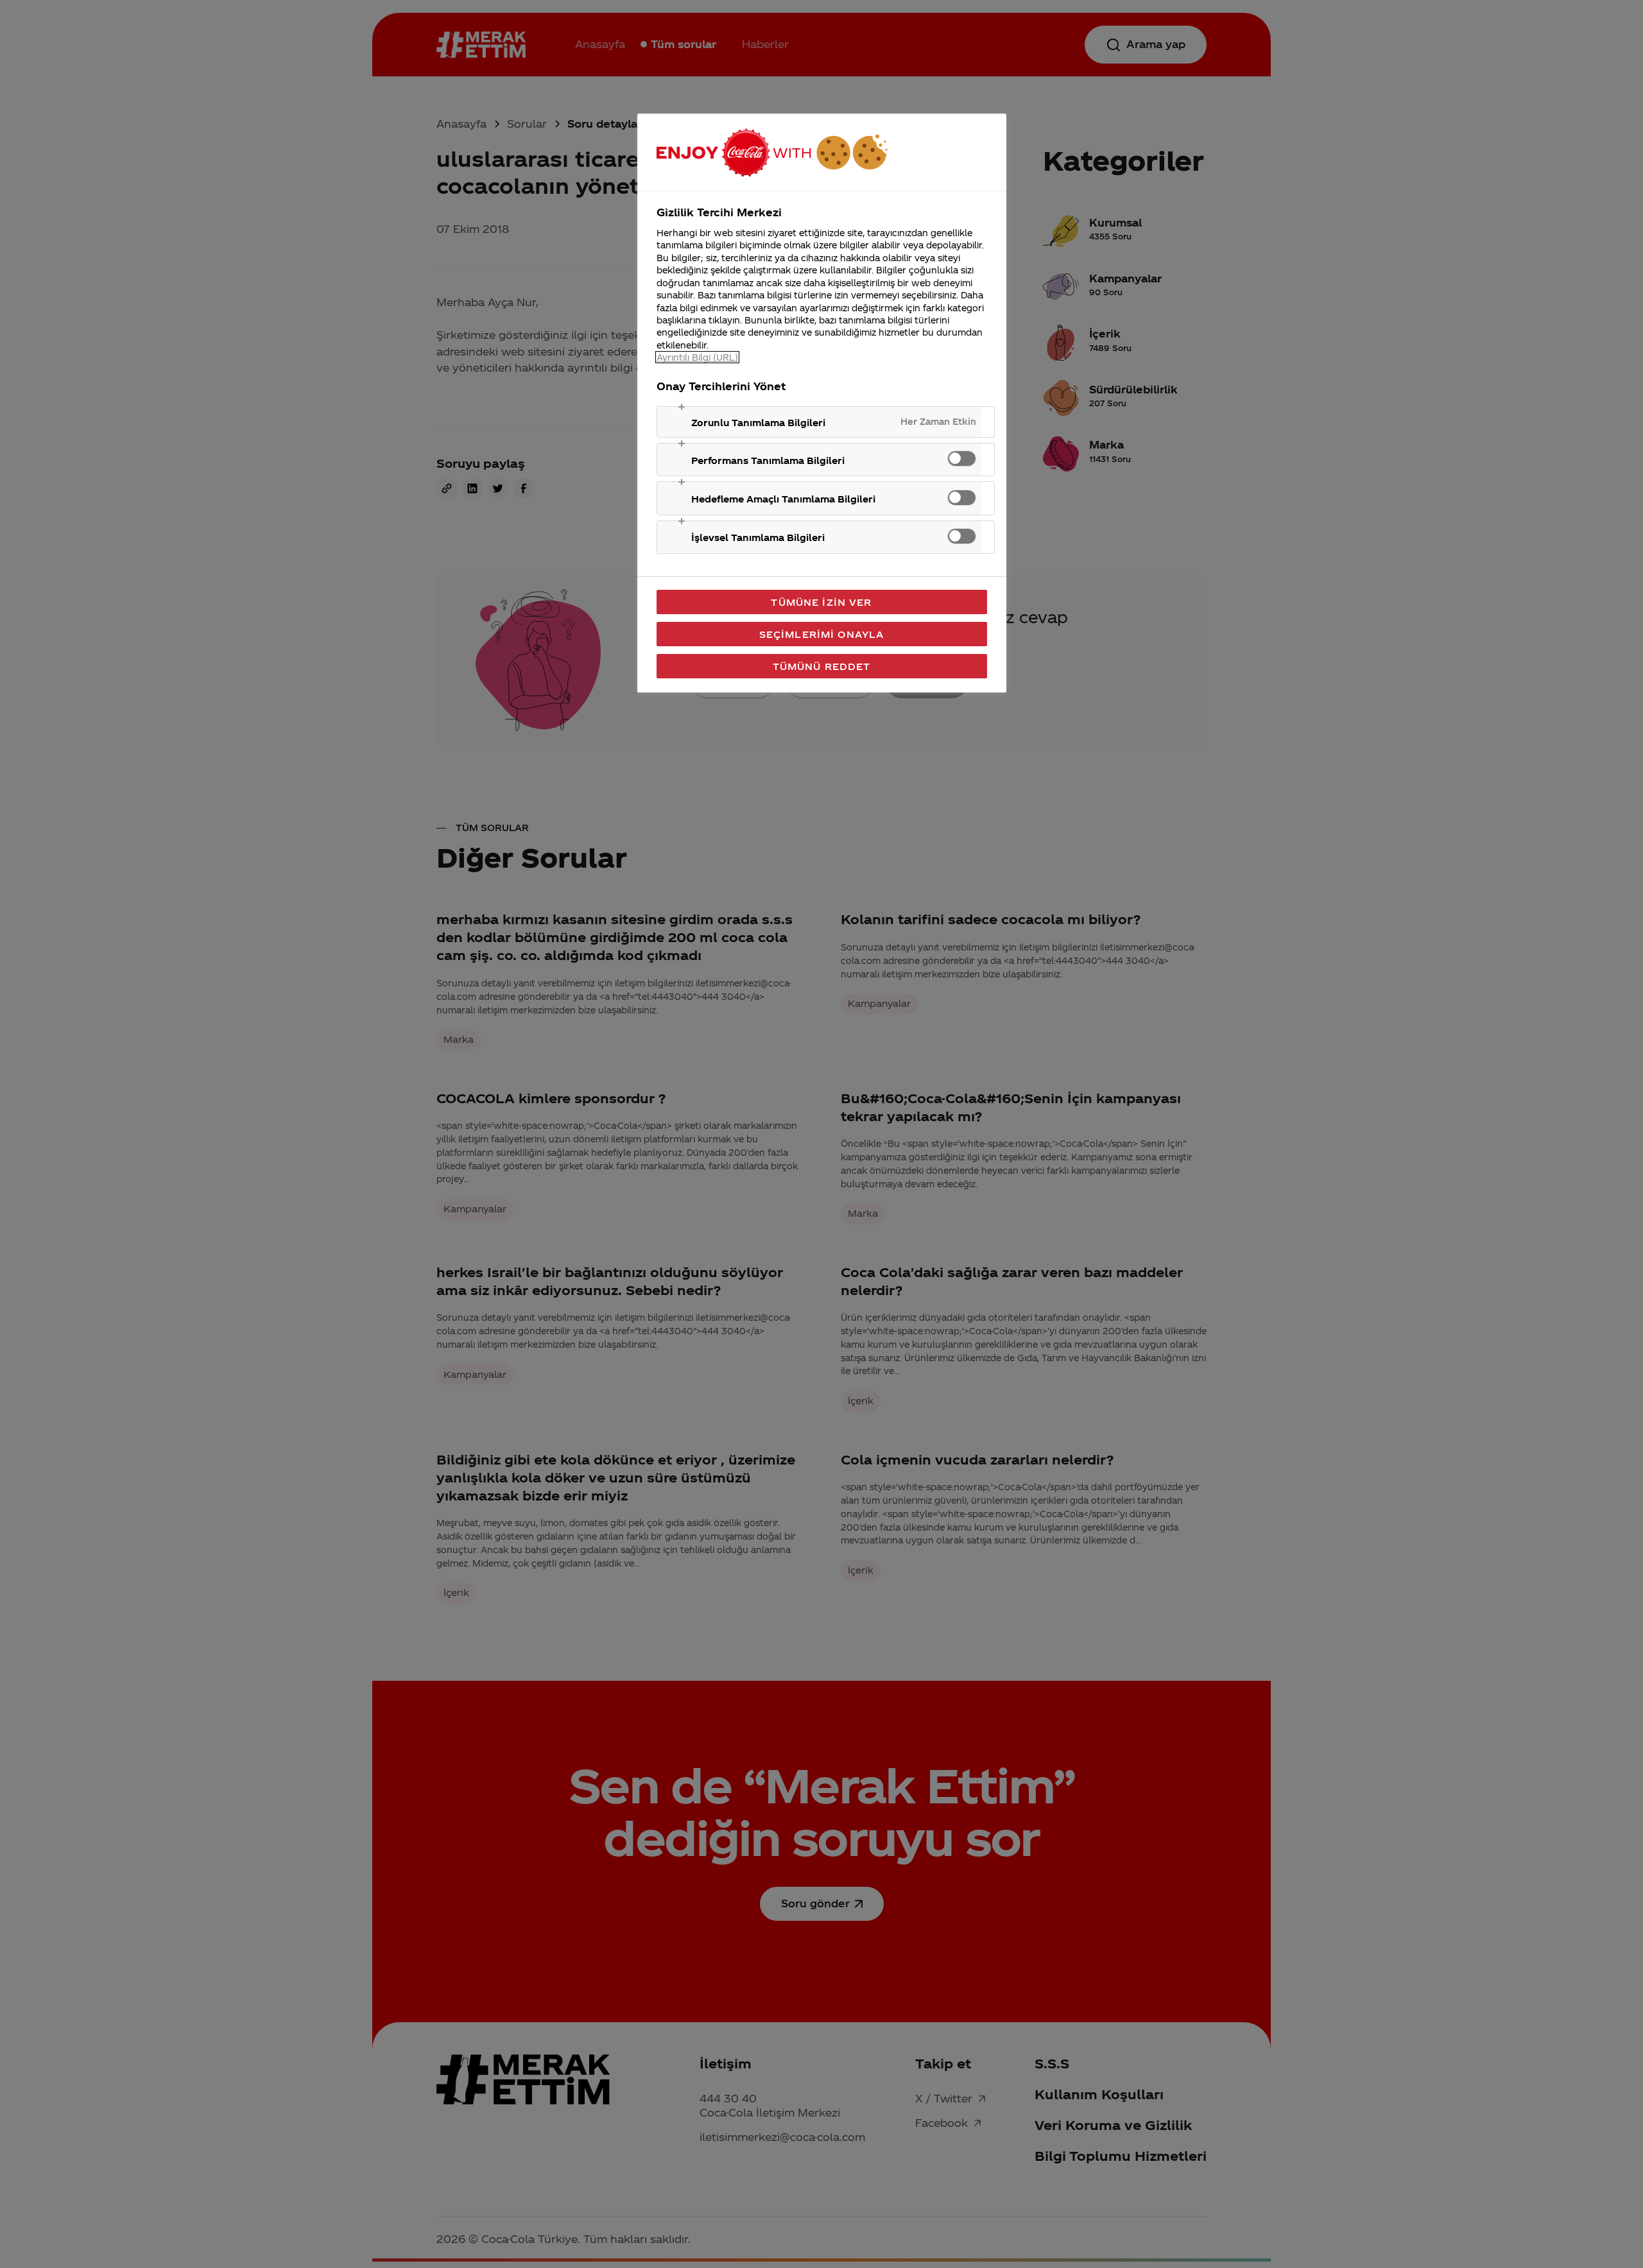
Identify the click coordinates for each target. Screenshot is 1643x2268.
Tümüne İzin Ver (821, 602)
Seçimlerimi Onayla (822, 634)
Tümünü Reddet (822, 666)
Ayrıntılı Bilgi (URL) (697, 357)
